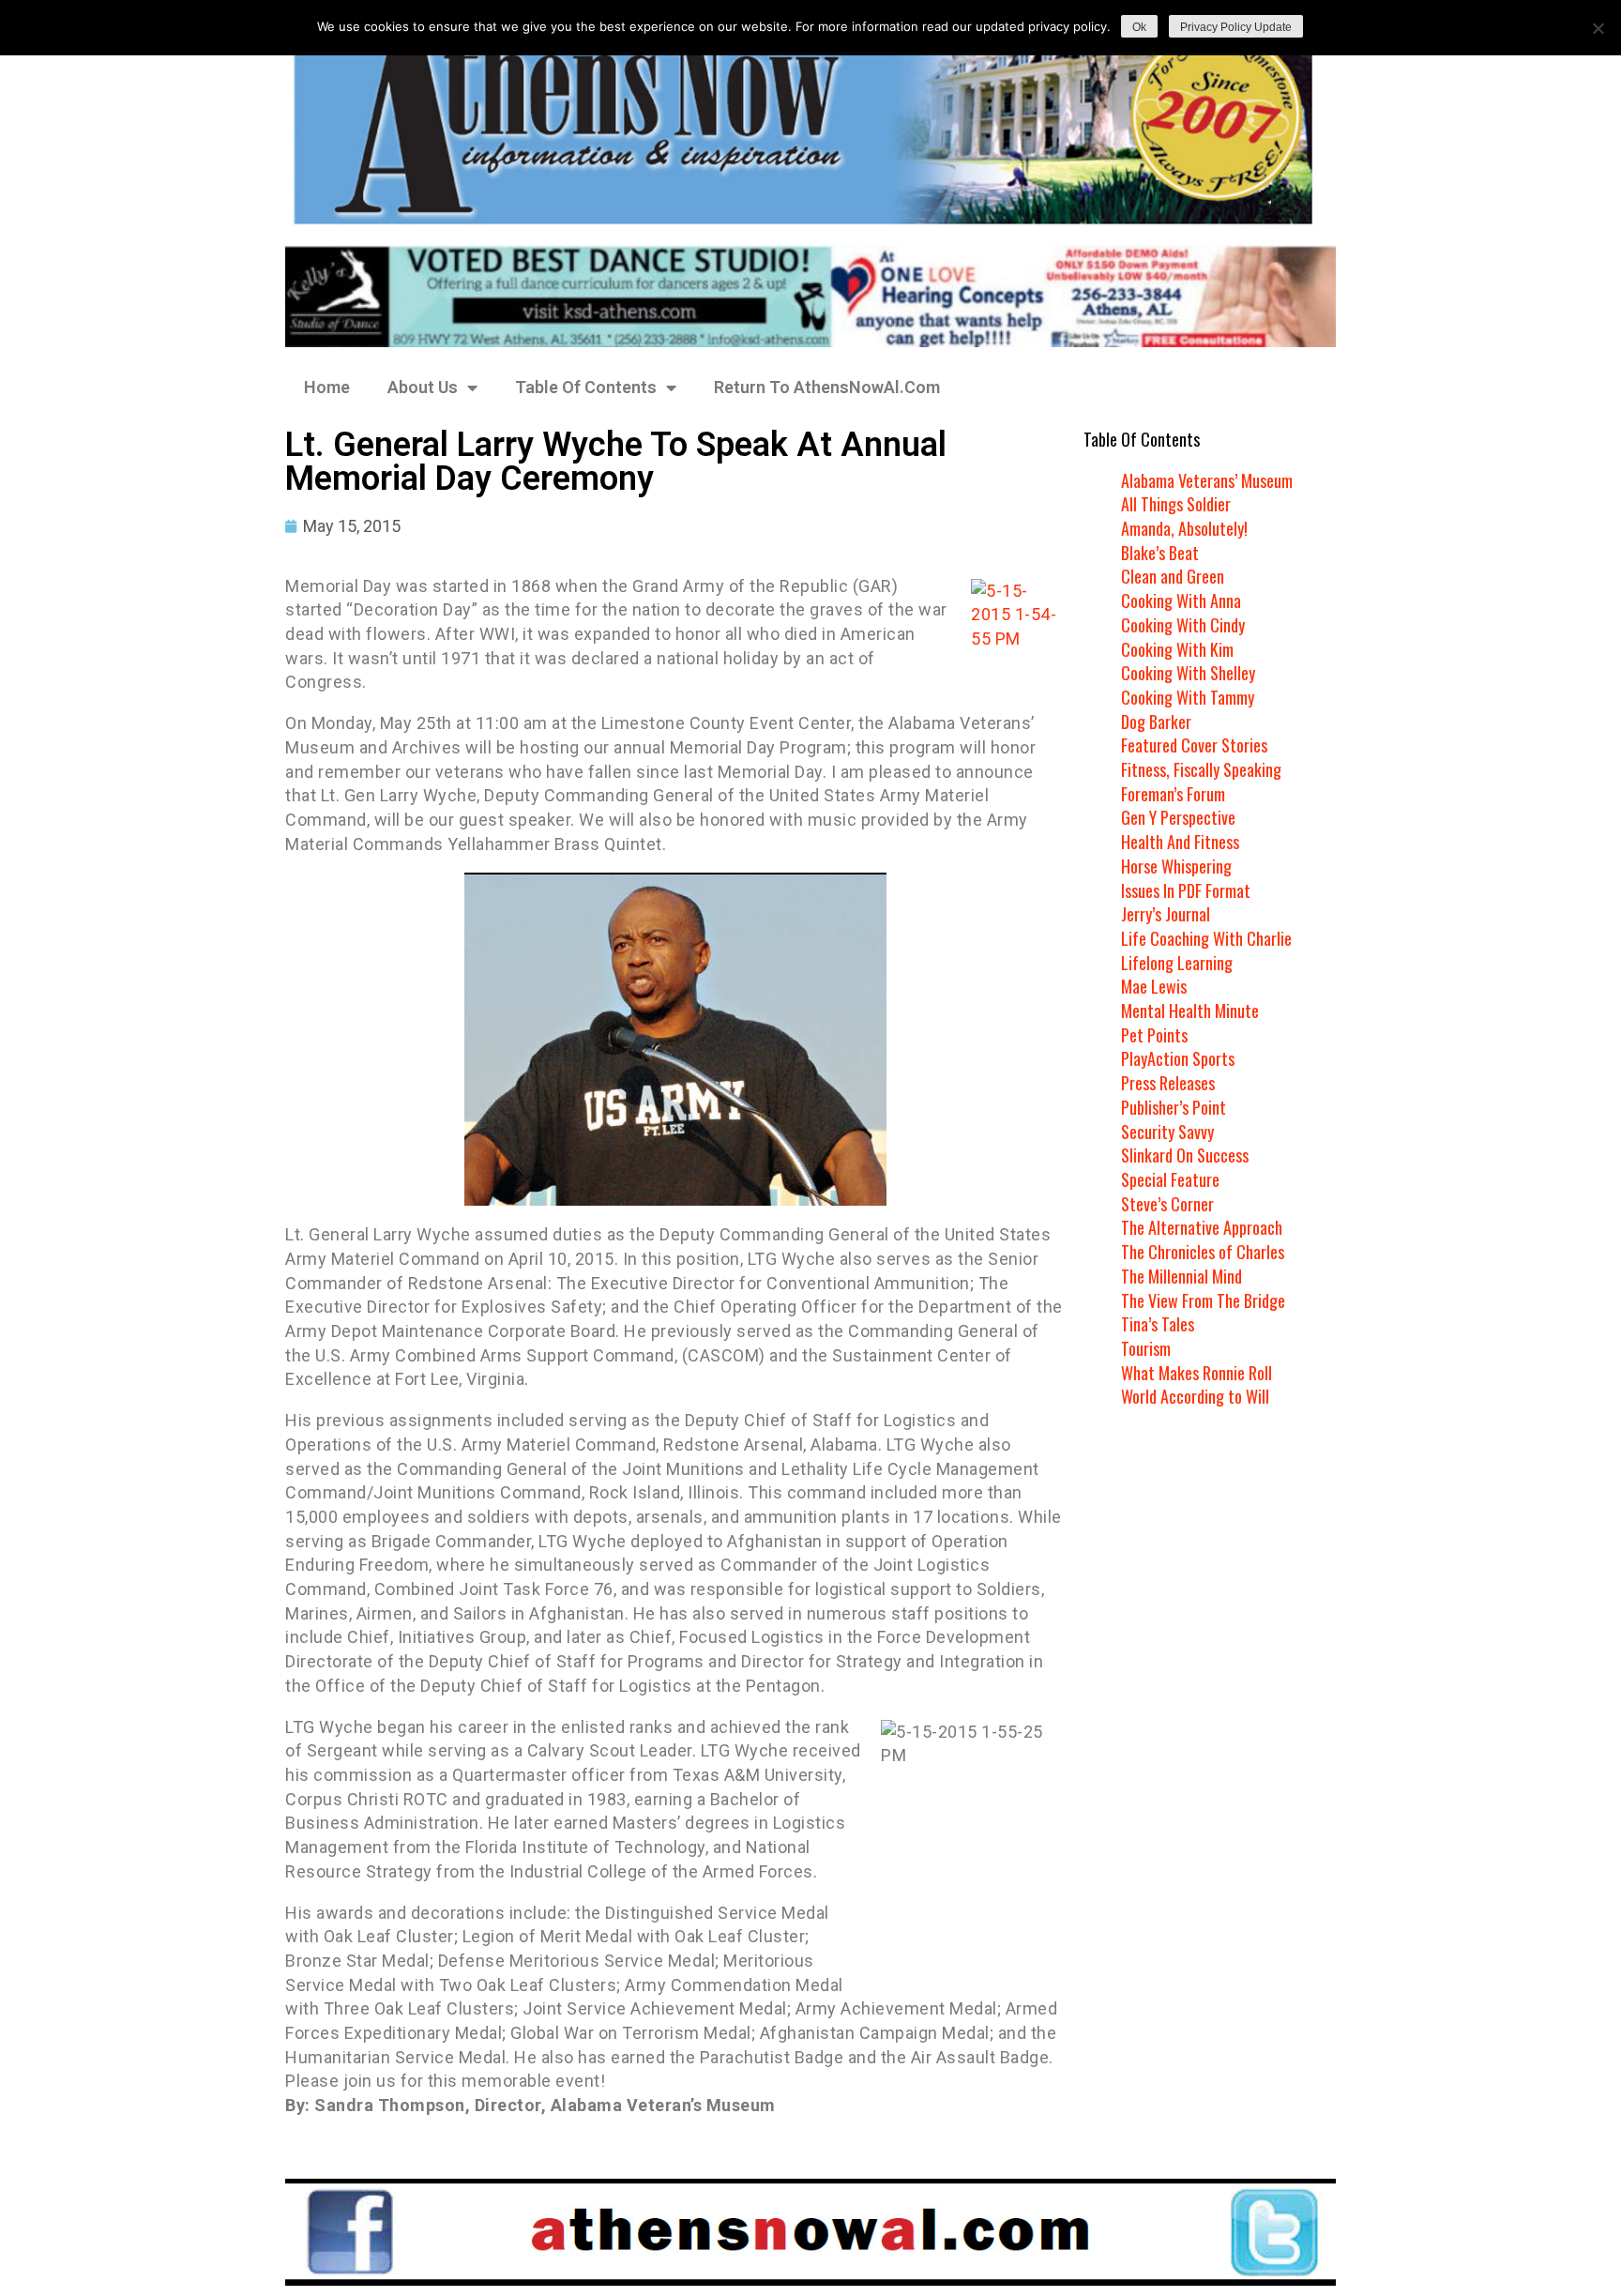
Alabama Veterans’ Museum (1207, 480)
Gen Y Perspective (1178, 817)
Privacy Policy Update (1236, 27)
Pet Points (1154, 1035)
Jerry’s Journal (1166, 914)
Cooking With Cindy (1183, 625)
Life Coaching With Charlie (1206, 938)
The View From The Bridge (1203, 1300)
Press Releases (1168, 1083)
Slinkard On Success (1185, 1155)
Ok (1139, 27)
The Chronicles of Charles (1203, 1252)
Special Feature (1170, 1179)
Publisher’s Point (1174, 1107)
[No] (1598, 28)
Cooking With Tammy (1188, 697)
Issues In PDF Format (1186, 890)
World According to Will (1195, 1396)
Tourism (1146, 1348)
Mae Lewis (1154, 986)
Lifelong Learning (1177, 963)
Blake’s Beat (1160, 553)
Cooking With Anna (1181, 601)
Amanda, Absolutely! (1184, 528)
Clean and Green (1173, 576)
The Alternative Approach (1202, 1227)
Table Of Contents (586, 387)
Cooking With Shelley (1188, 673)
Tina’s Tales (1158, 1324)
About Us (423, 387)
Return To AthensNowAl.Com (827, 387)
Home (327, 387)
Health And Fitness (1180, 842)
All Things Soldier (1176, 504)
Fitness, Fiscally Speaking (1201, 769)
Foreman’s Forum (1173, 794)
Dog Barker (1156, 722)
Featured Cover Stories (1194, 745)
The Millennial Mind (1182, 1276)
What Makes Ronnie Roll (1197, 1373)
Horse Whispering (1176, 866)
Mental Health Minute (1190, 1011)
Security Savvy (1167, 1132)
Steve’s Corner (1167, 1204)
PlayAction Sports (1178, 1058)
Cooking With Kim (1177, 649)
